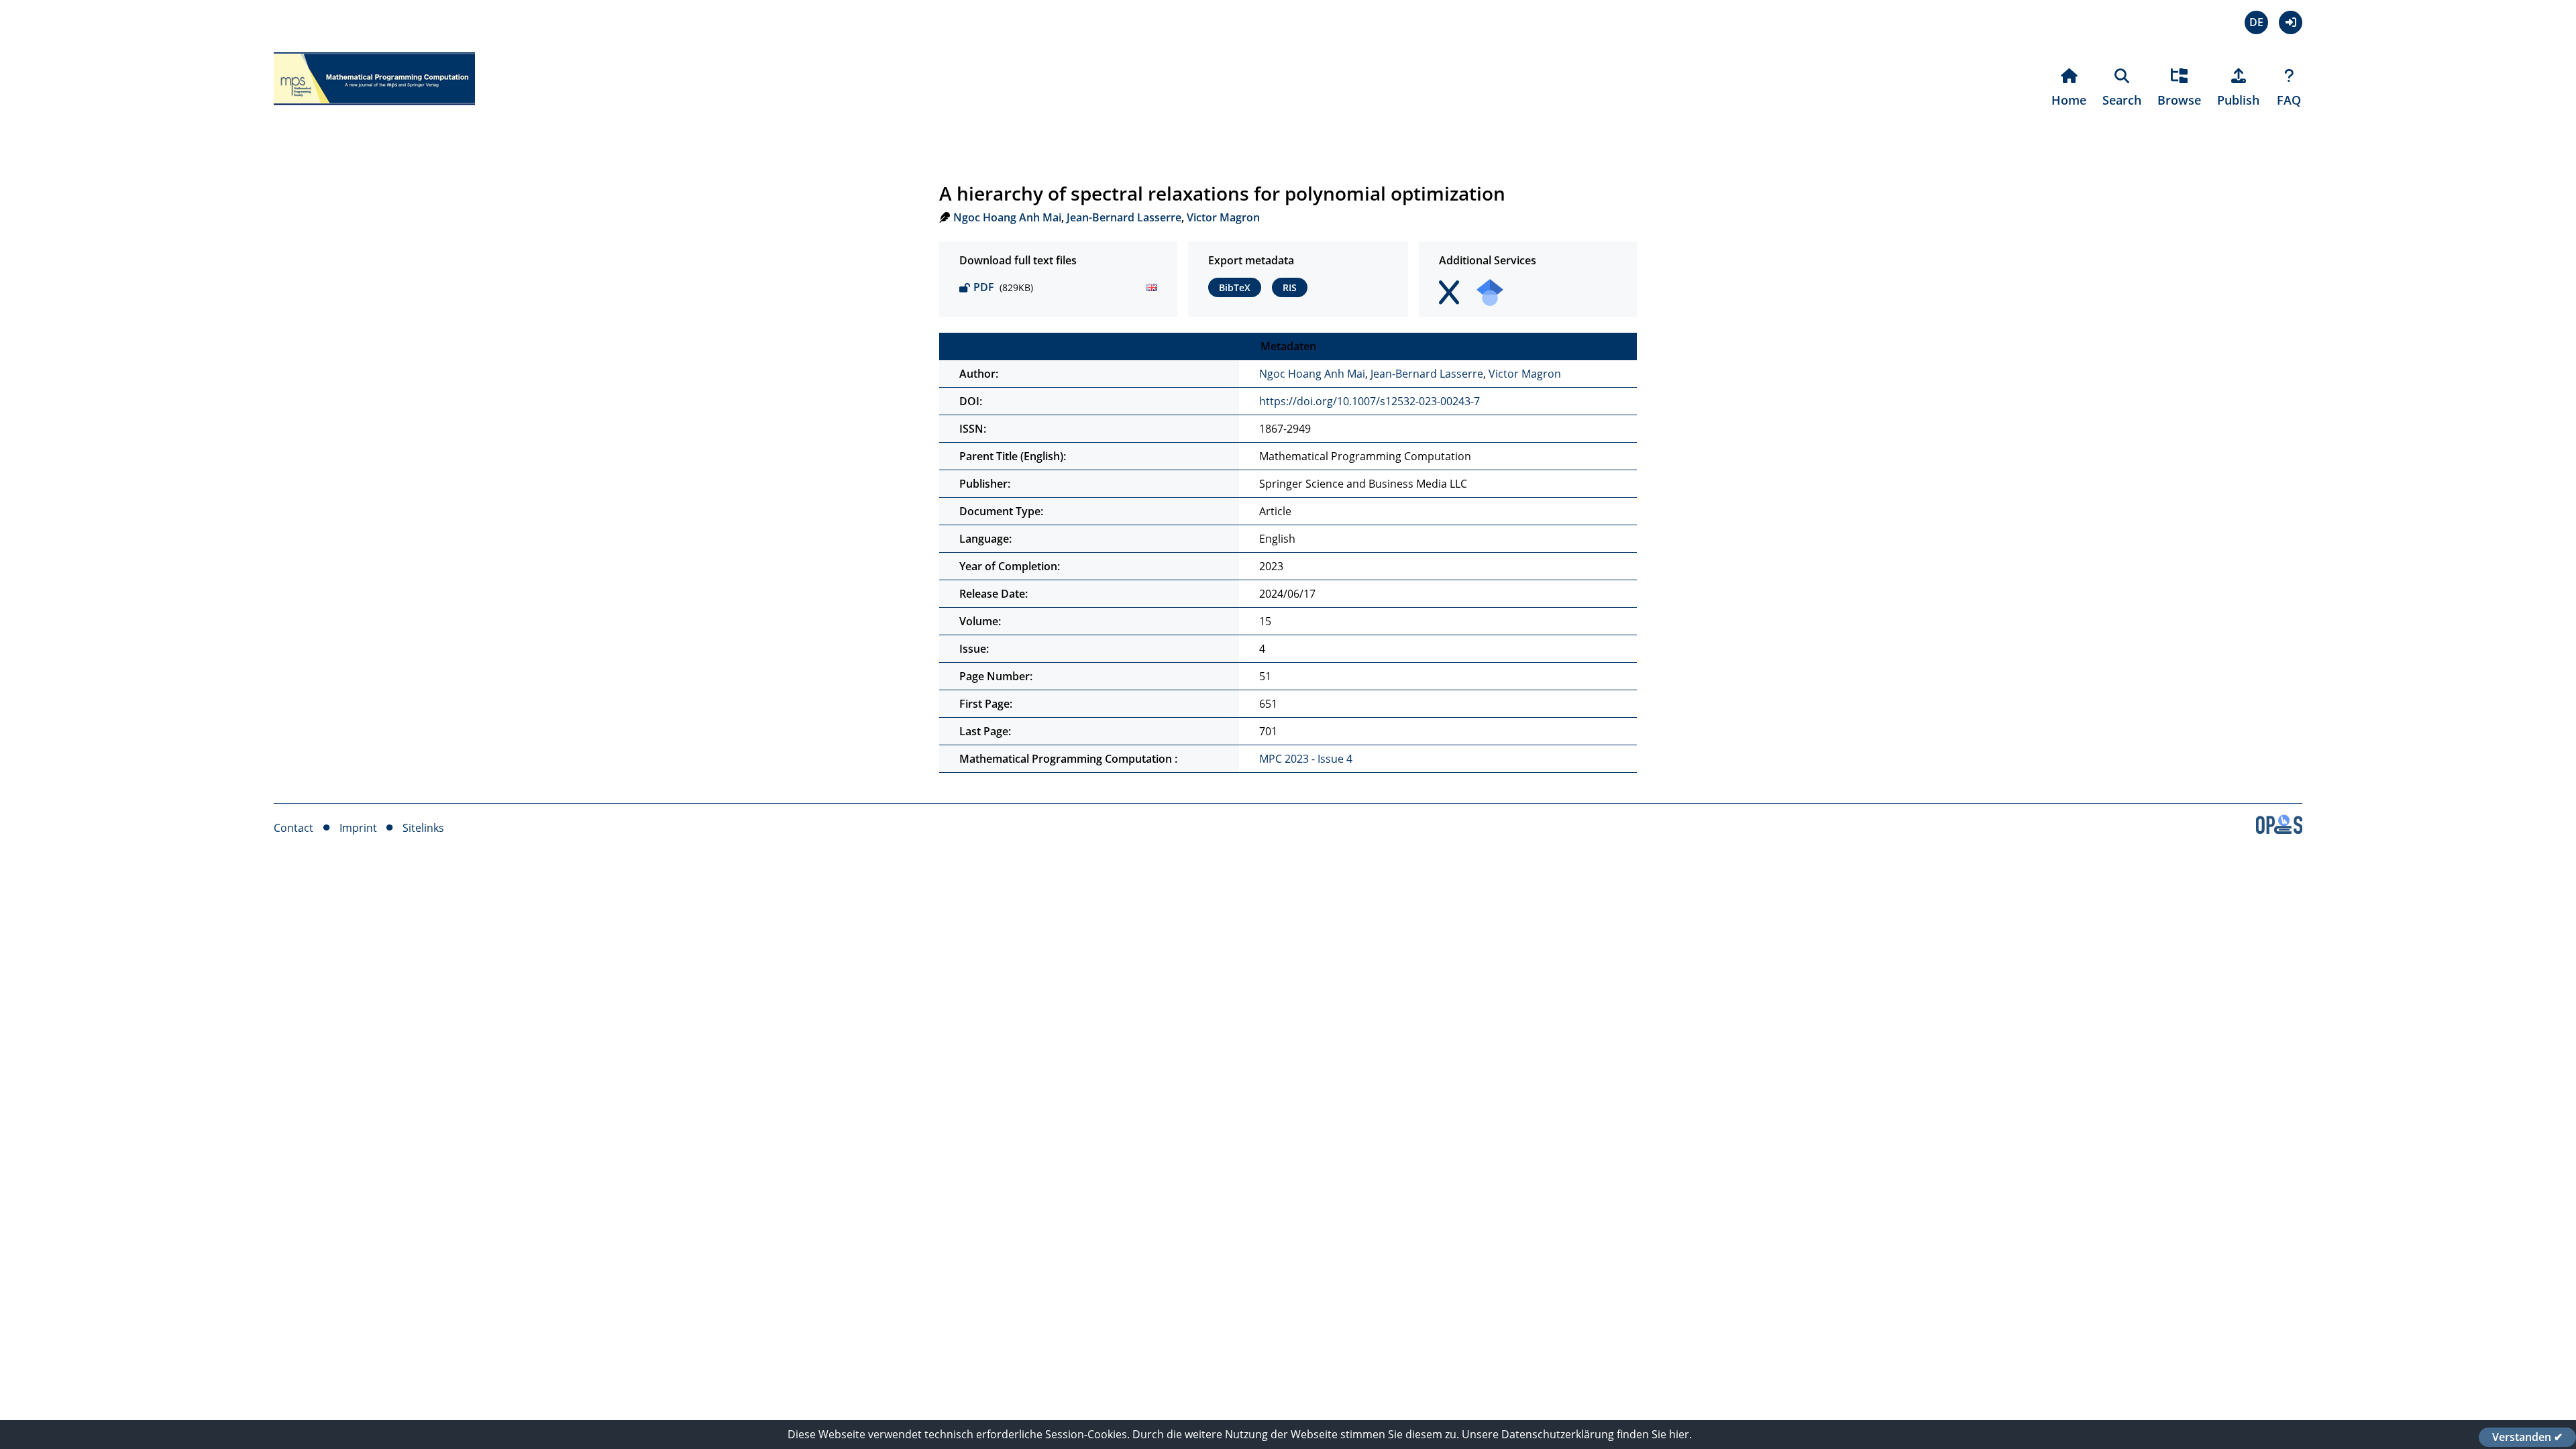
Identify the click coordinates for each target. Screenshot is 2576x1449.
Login (2291, 22)
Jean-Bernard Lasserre (1124, 217)
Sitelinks (423, 828)
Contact (293, 828)
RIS (1290, 287)
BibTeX (1235, 287)
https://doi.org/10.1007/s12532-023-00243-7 (1370, 401)
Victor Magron (1223, 217)
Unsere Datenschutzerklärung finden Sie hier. (1577, 1434)
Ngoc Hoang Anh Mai (1007, 217)
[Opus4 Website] (2279, 830)
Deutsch (2256, 22)
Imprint (358, 828)
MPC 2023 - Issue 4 (1306, 759)
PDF (984, 287)
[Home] (374, 113)
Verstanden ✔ (2527, 1437)
